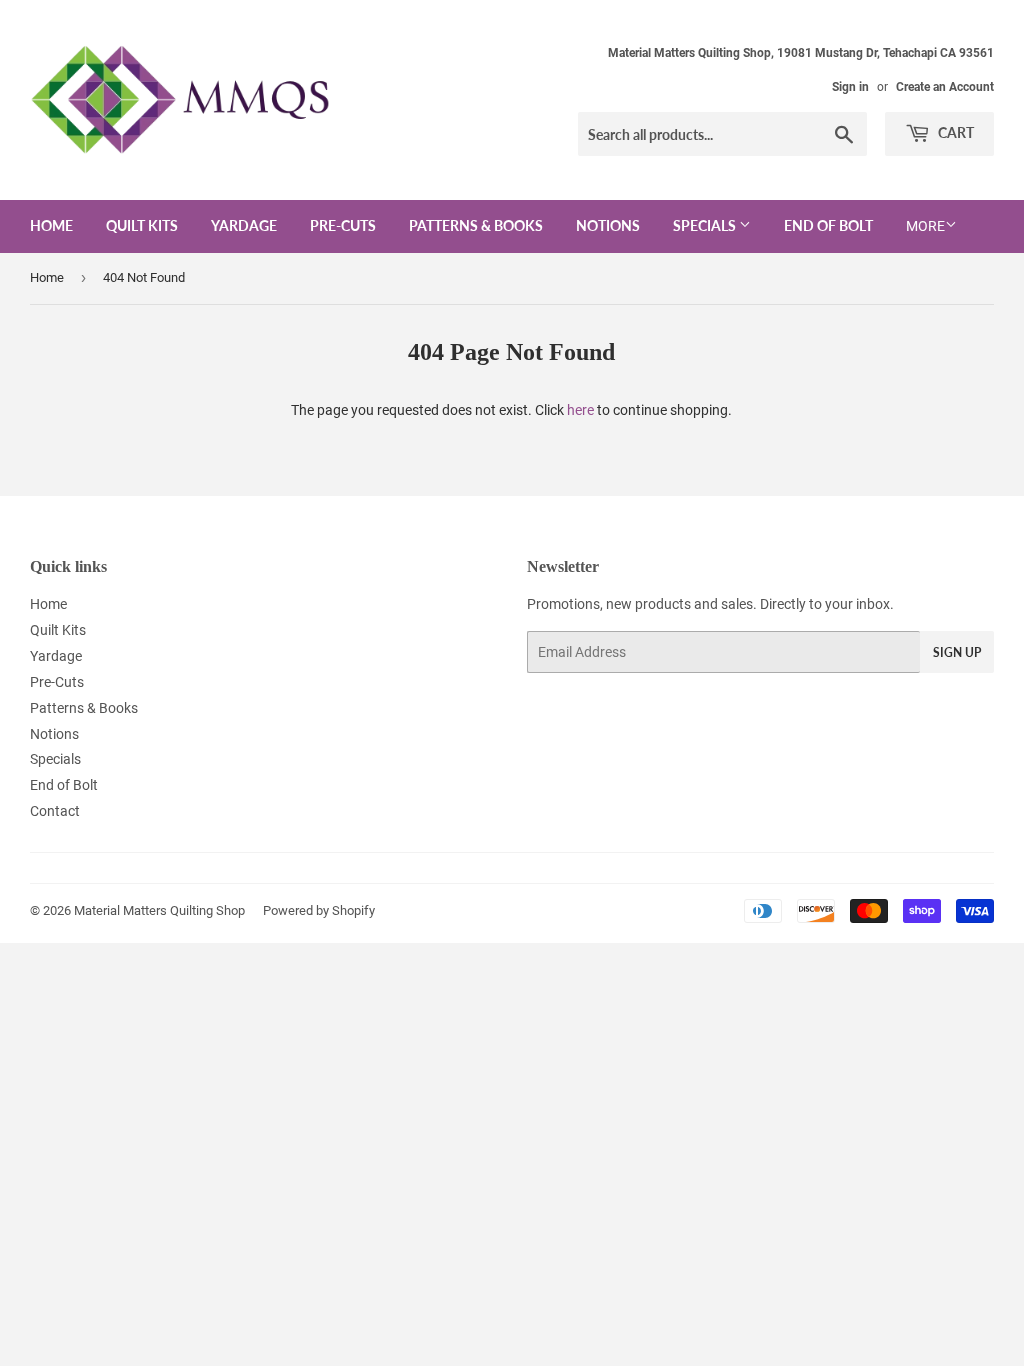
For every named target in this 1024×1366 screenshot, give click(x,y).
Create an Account (945, 87)
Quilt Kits (142, 225)
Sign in (850, 87)
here (580, 410)
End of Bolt (828, 225)
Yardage (244, 225)
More (925, 226)
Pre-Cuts (343, 225)
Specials (706, 225)
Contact (55, 811)
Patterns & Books (476, 225)
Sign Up (957, 652)
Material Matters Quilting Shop (159, 910)
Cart (954, 132)
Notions (608, 225)
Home (51, 225)
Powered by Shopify (319, 910)
